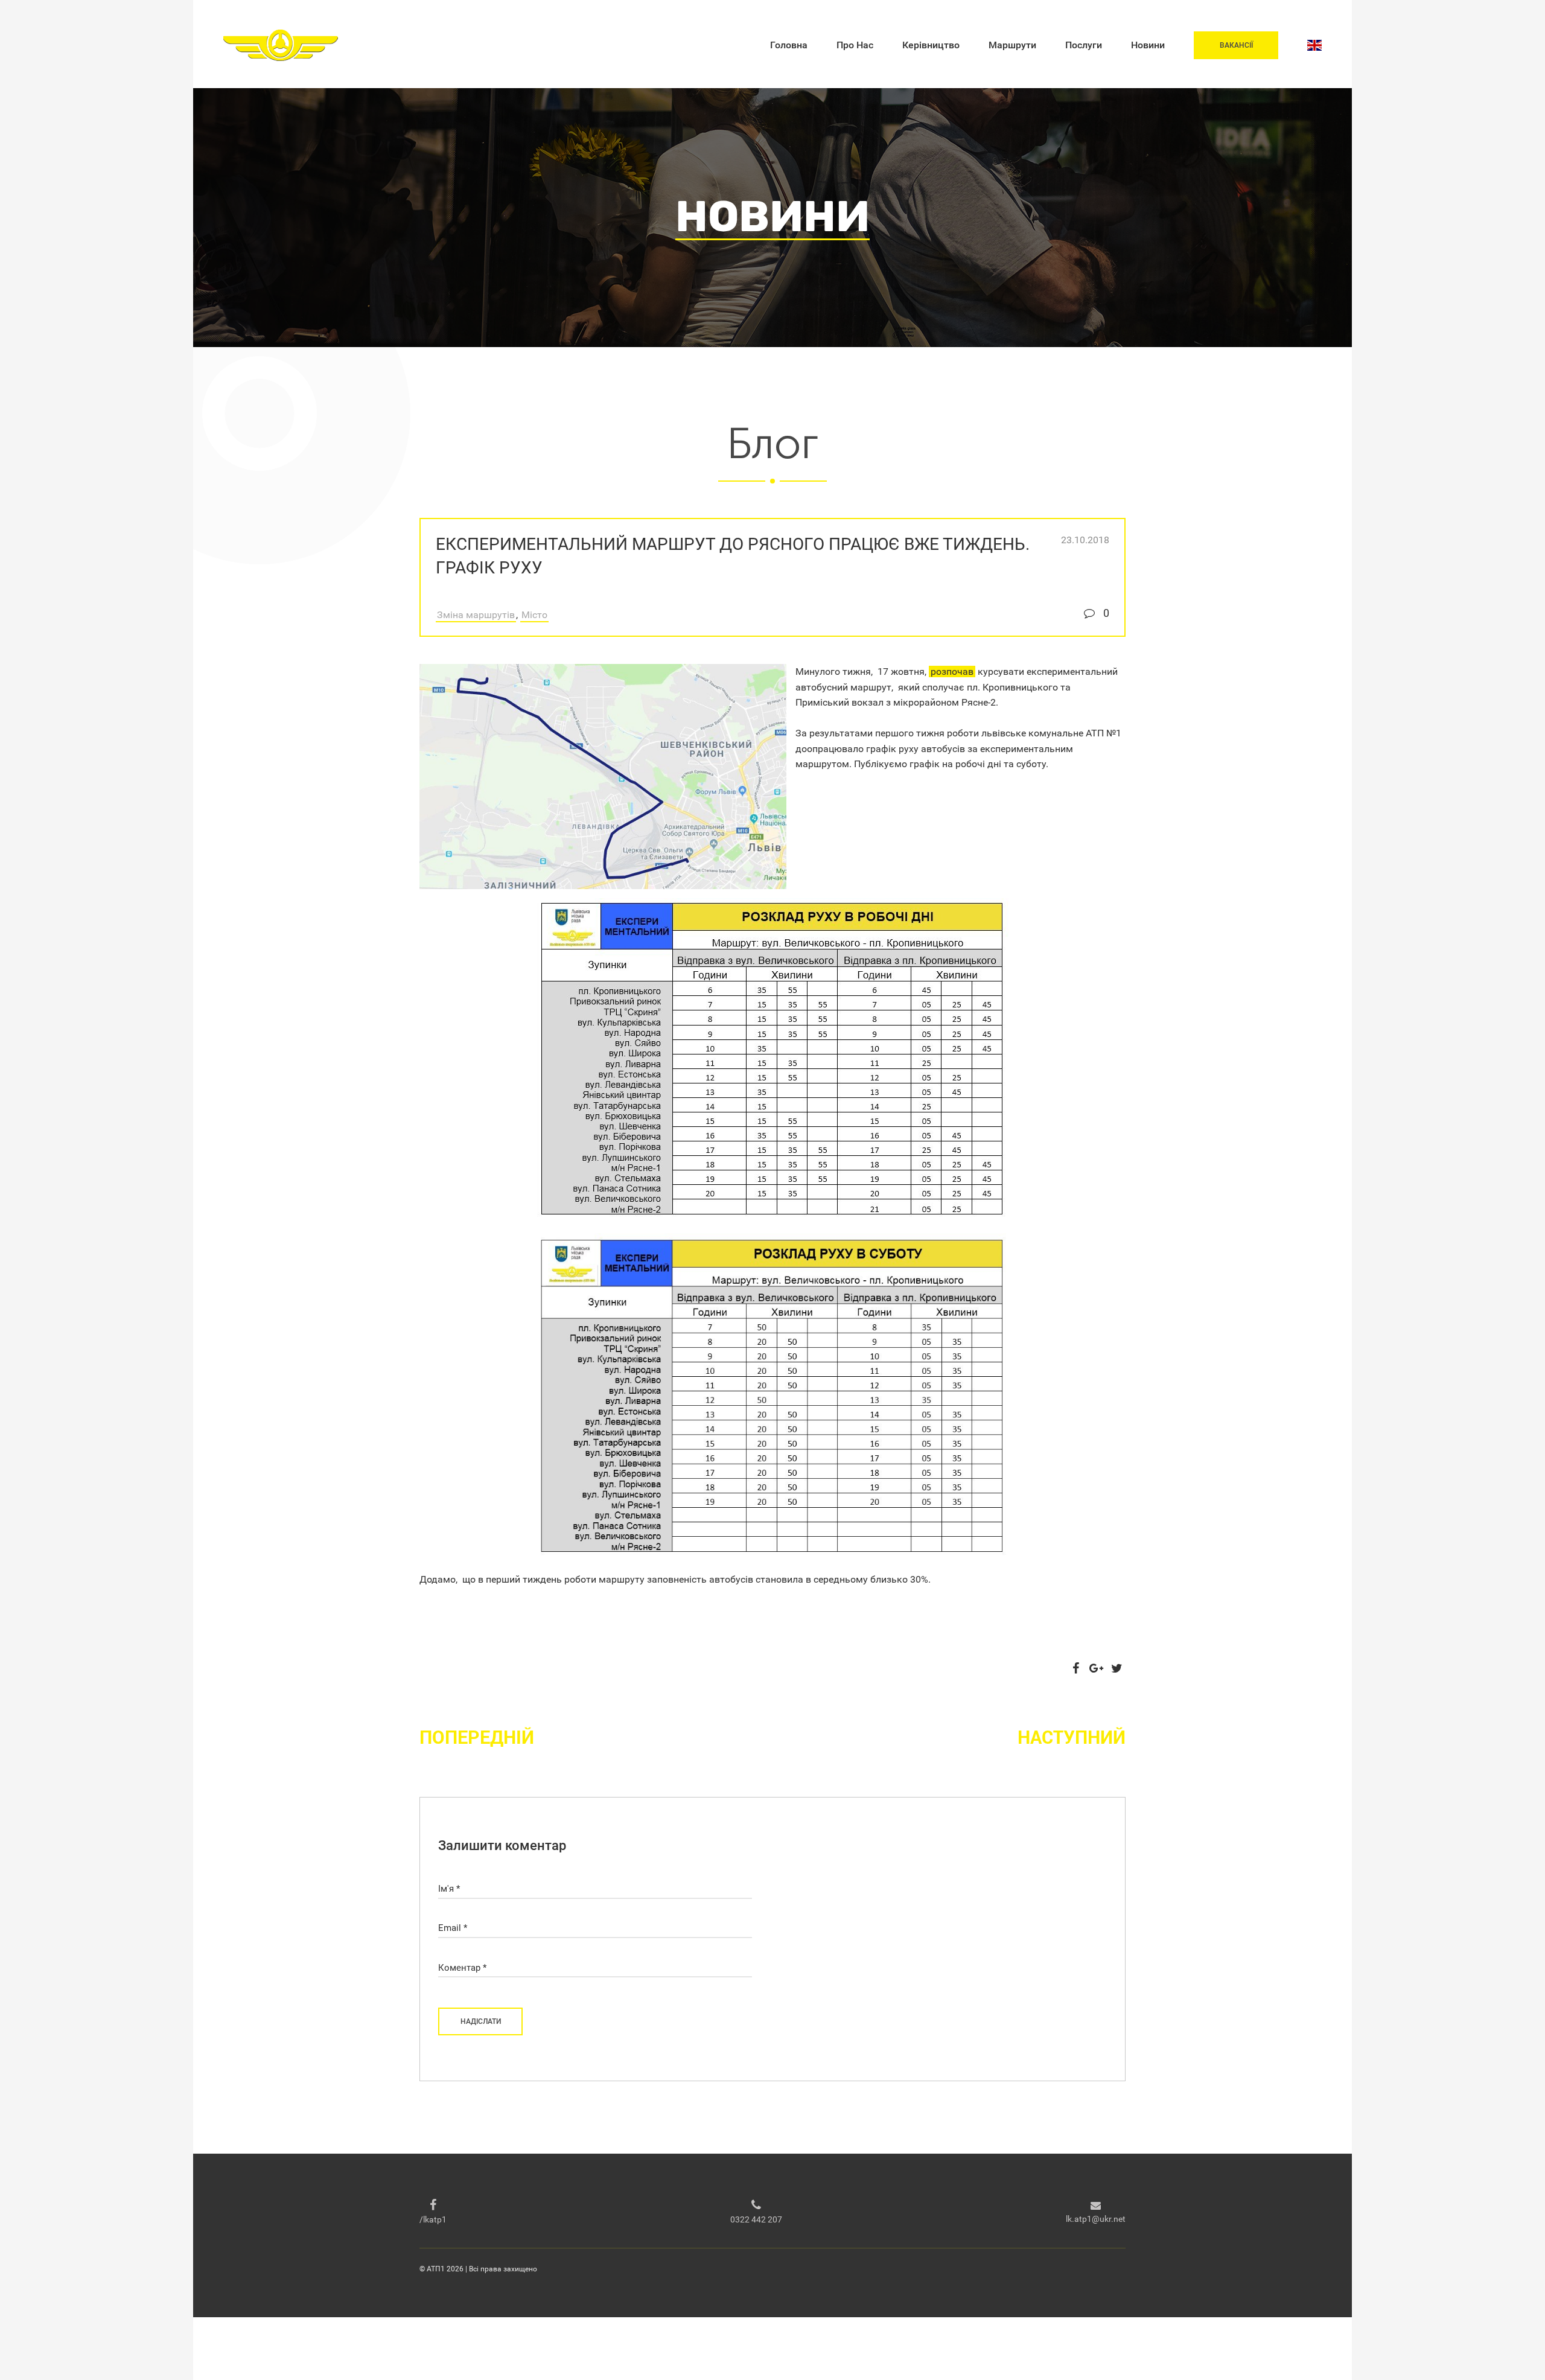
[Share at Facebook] (1075, 1668)
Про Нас (855, 45)
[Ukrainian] (1314, 45)
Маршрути (1012, 45)
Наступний (1072, 1737)
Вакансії (1236, 45)
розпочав (952, 672)
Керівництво (931, 45)
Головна (789, 45)
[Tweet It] (1117, 1668)
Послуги (1084, 45)
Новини (1148, 45)
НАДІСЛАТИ (481, 2021)
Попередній (477, 1737)
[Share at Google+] (1096, 1668)
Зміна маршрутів (476, 615)
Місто (534, 615)
